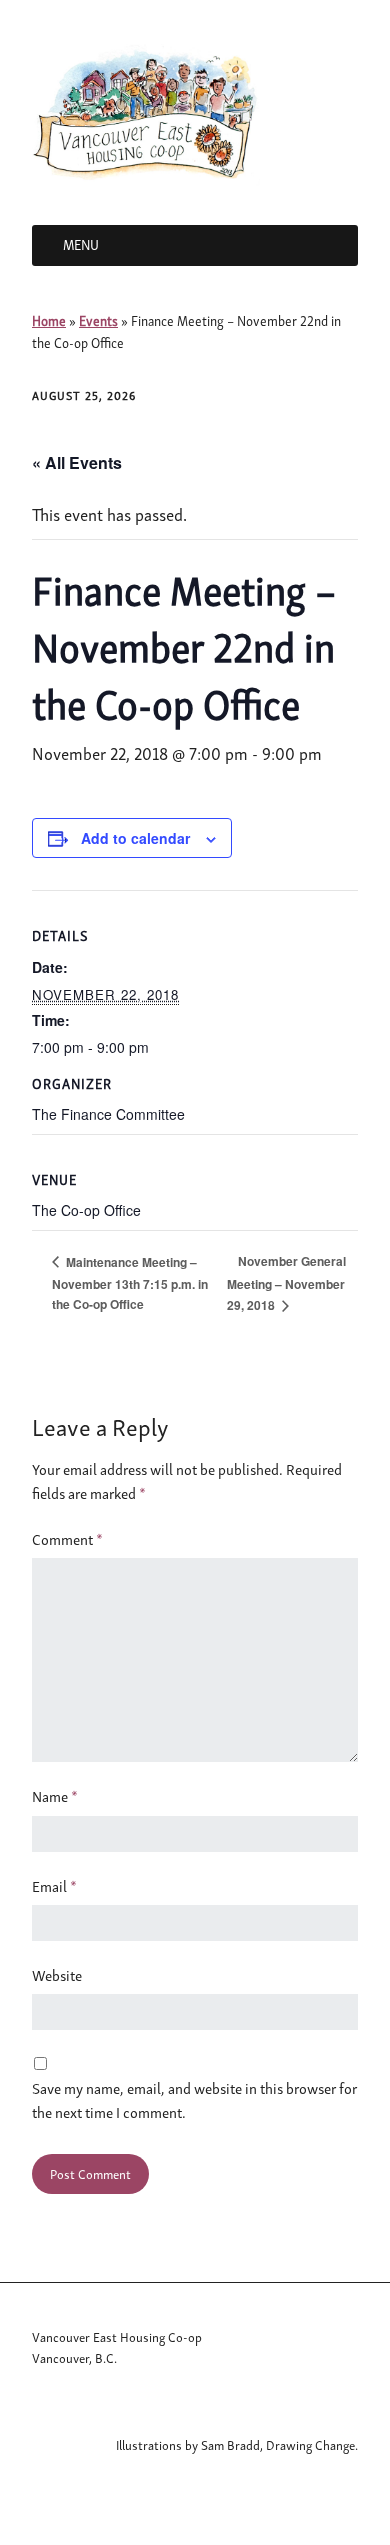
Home (49, 320)
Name (55, 1796)
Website (57, 1975)
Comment (67, 1539)
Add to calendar (135, 838)
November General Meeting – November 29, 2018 (286, 1283)
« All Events (77, 462)
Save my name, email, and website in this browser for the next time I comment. (194, 2100)
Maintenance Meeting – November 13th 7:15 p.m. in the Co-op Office (130, 1283)
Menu (81, 244)
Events (98, 320)
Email (54, 1886)
